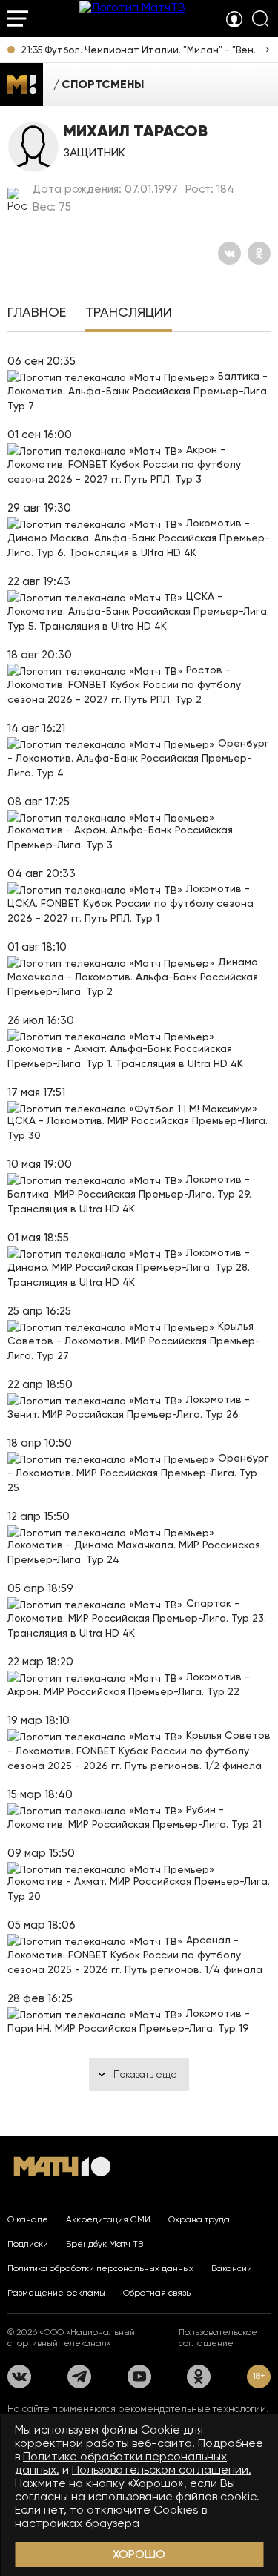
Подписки (28, 2244)
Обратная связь (157, 2293)
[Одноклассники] (259, 253)
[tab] (37, 314)
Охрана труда (199, 2219)
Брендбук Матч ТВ (105, 2244)
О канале (28, 2219)
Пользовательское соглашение (218, 2338)
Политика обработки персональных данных (100, 2268)
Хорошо (139, 2554)
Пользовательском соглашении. (162, 2470)
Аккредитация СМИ (108, 2219)
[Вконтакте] (229, 253)
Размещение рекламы (56, 2293)
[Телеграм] (79, 2377)
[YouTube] (139, 2377)
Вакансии (232, 2268)
